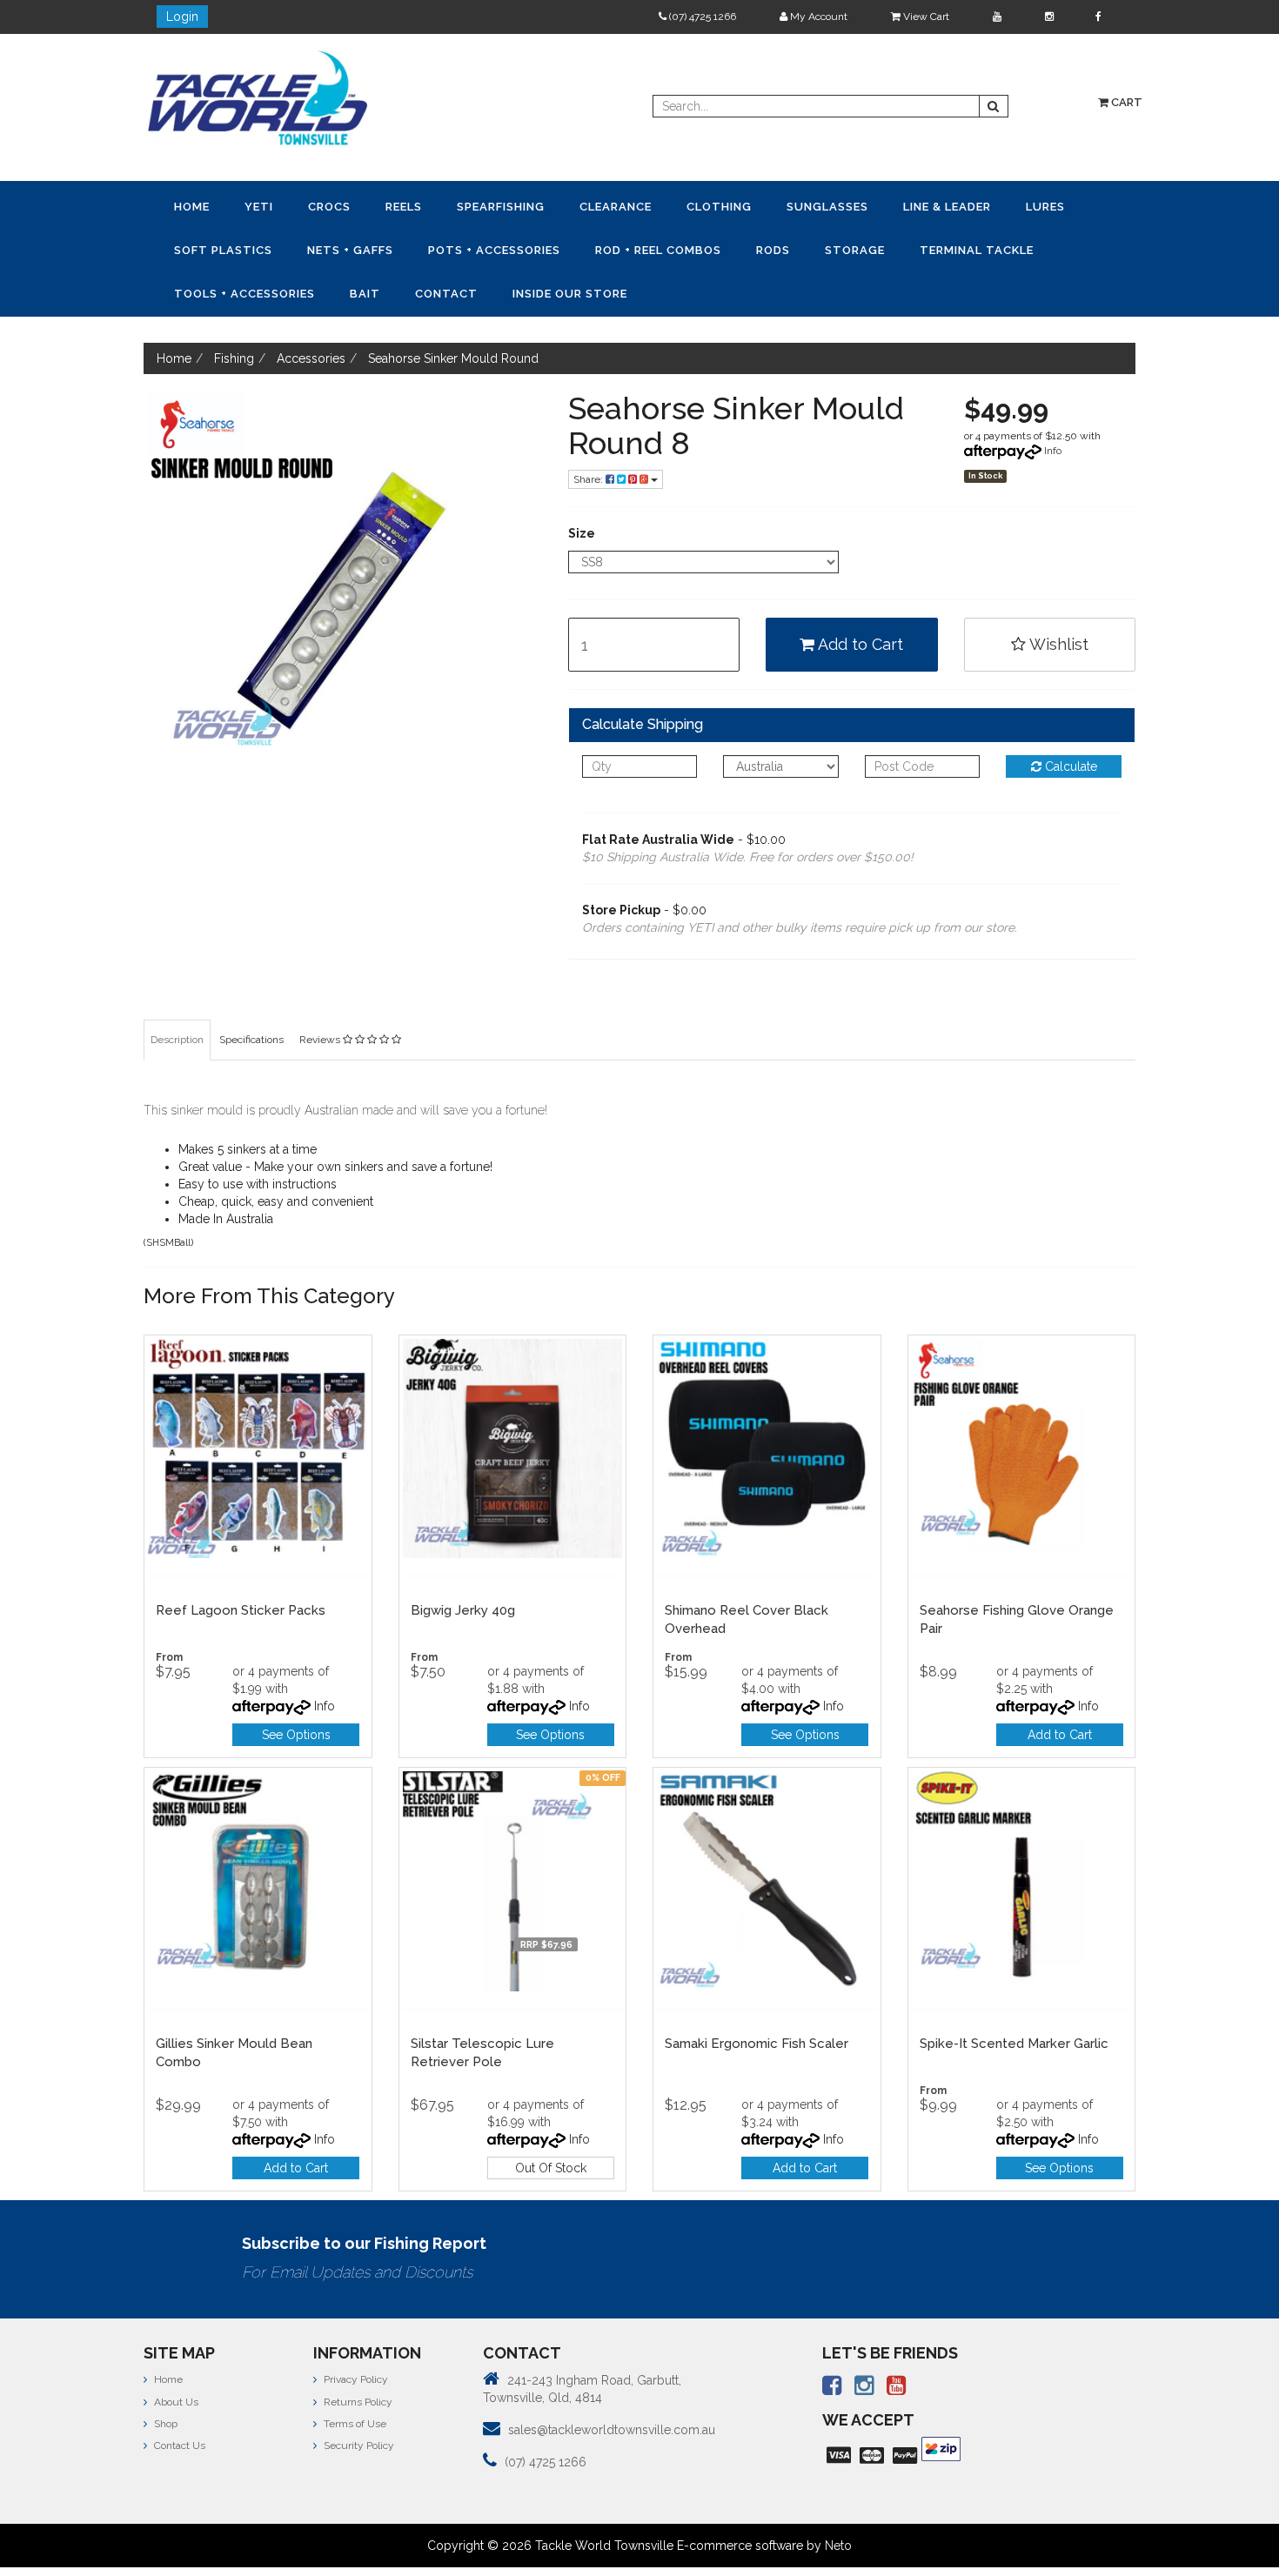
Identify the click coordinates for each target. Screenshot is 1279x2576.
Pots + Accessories (229, 248)
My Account (817, 17)
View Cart (925, 17)
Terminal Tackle (621, 248)
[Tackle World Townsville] (258, 97)
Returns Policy (357, 2355)
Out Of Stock (551, 2121)
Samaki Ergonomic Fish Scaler (757, 1997)
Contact (917, 248)
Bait (858, 248)
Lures (830, 206)
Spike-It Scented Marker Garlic (1014, 1997)
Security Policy (358, 2399)
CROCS (273, 206)
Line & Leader (755, 206)
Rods (462, 248)
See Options (296, 1688)
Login (182, 17)
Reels (325, 206)
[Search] (994, 106)
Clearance (491, 206)
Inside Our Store (1018, 248)
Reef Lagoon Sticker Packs (241, 1563)
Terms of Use (354, 2377)
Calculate (1069, 719)
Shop (164, 2377)
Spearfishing (399, 206)
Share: (589, 432)
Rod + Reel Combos (370, 248)
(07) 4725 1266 (701, 17)
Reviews (321, 993)
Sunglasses (658, 206)
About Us (175, 2355)
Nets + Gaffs (1016, 206)
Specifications (251, 993)
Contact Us (178, 2399)
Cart (1125, 102)
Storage (522, 248)
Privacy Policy (355, 2332)
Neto (838, 2499)
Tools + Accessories (760, 248)
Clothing (572, 206)
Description (177, 993)
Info (1053, 404)
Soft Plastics (911, 206)
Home (181, 206)
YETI (225, 206)
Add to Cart (859, 597)
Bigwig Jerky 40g (463, 1563)
